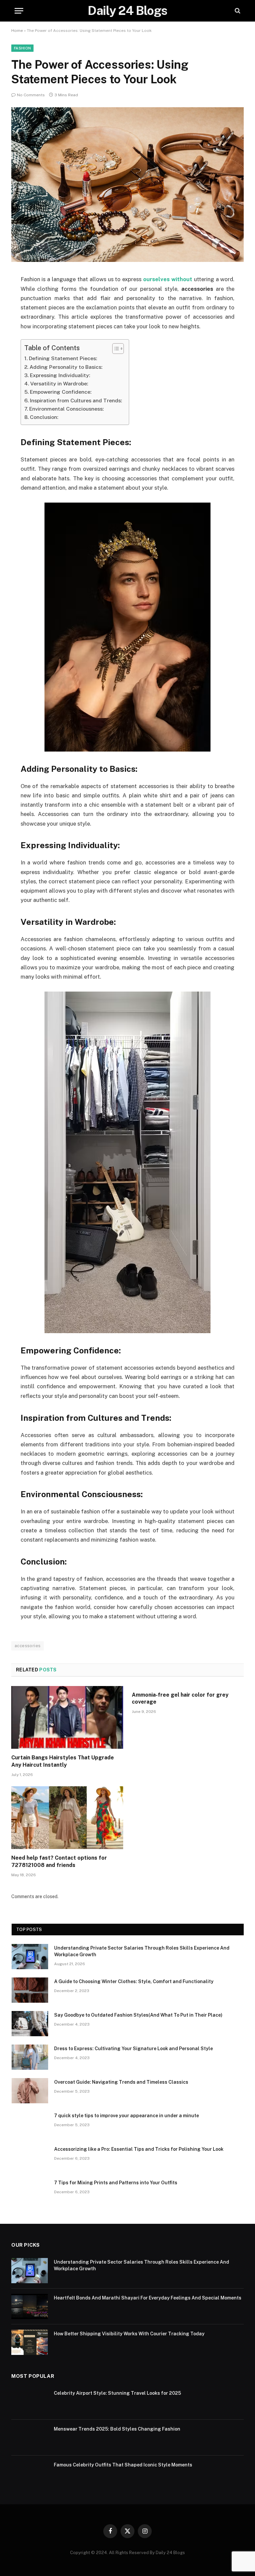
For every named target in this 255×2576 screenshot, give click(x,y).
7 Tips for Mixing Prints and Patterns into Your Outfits (116, 2183)
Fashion (22, 48)
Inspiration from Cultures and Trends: (76, 401)
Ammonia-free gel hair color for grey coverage (180, 1698)
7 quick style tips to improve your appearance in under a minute (127, 2116)
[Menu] (19, 11)
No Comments (31, 95)
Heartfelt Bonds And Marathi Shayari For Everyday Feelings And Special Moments (148, 2298)
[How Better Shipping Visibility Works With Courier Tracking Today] (30, 2342)
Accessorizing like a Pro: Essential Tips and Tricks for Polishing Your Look (139, 2149)
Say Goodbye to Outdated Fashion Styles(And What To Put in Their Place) (138, 2015)
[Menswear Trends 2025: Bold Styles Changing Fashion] (30, 2438)
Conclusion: (44, 417)
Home (17, 31)
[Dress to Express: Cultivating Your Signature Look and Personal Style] (30, 2057)
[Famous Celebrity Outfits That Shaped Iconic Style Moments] (30, 2473)
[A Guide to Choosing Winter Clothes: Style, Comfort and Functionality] (30, 1990)
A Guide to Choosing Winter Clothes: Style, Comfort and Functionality (134, 1981)
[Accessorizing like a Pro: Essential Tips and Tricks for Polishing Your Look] (30, 2158)
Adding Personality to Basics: (66, 367)
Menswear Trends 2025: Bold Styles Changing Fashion (117, 2429)
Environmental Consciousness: (67, 409)
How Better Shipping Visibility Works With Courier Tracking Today (129, 2334)
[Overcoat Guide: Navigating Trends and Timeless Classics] (30, 2091)
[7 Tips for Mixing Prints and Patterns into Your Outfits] (30, 2191)
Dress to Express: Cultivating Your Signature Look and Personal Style (133, 2049)
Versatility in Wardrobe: (59, 384)
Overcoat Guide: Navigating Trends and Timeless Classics (121, 2082)
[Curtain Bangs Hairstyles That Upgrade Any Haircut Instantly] (67, 1718)
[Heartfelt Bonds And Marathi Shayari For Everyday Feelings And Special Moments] (30, 2306)
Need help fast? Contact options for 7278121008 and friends (59, 1861)
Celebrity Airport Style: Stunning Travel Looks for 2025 (117, 2393)
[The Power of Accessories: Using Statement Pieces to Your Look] (127, 260)
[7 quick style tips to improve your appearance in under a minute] (30, 2124)
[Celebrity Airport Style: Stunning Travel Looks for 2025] (30, 2402)
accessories (28, 1646)
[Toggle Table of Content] (115, 349)
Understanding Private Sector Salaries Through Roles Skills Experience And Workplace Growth (142, 1951)
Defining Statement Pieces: (63, 358)
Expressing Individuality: (60, 375)
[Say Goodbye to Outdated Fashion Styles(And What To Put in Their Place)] (30, 2024)
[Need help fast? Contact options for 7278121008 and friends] (67, 1818)
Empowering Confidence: (61, 392)
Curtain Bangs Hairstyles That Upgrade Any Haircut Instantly (63, 1761)
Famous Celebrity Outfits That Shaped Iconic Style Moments (123, 2465)
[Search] (237, 11)
